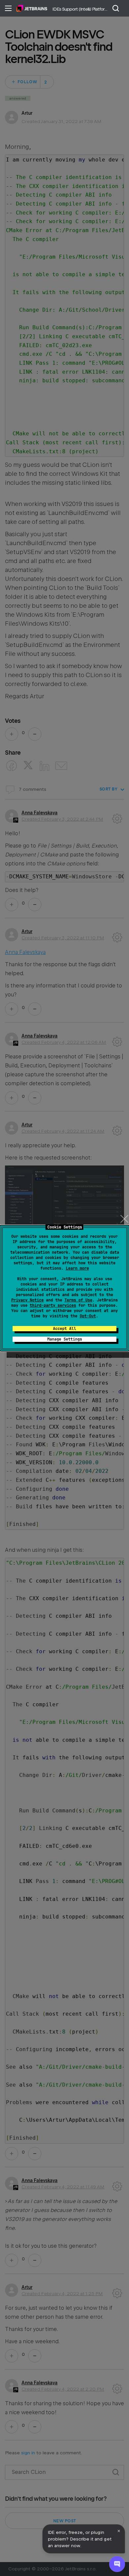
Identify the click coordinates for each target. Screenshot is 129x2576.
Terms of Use (78, 1300)
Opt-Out (88, 1316)
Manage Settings (65, 1339)
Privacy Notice (27, 1300)
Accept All (64, 1329)
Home (32, 8)
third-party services (53, 1305)
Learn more (77, 1268)
